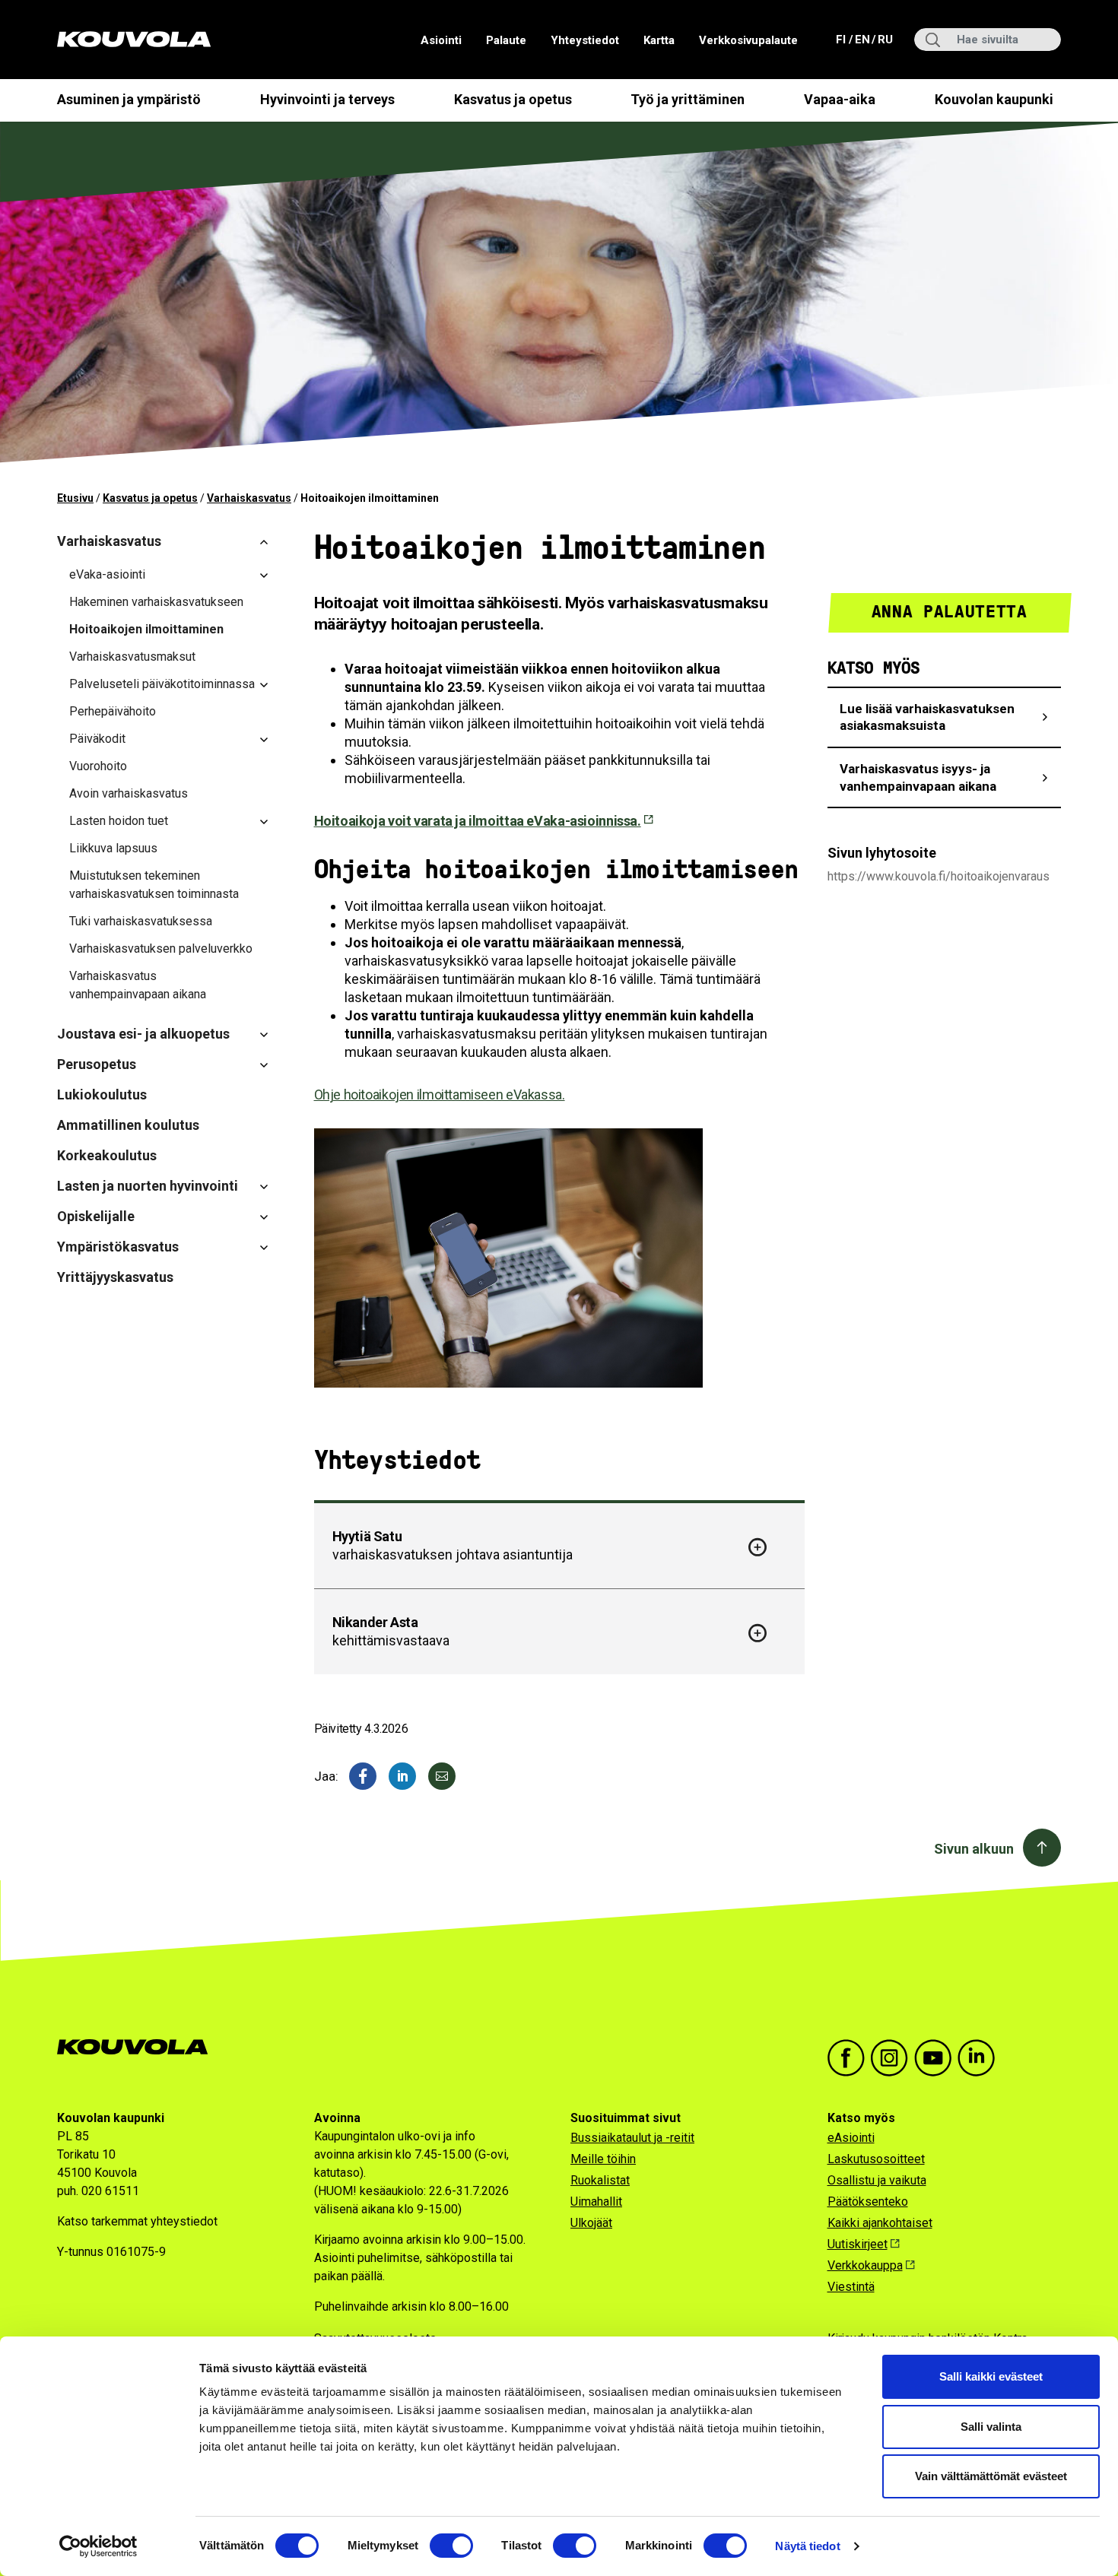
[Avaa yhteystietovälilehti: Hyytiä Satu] (758, 1547)
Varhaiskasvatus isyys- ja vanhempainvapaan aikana (918, 777)
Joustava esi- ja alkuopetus (143, 1034)
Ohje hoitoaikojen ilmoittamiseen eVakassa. (440, 1094)
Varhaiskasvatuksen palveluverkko (161, 949)
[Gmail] (442, 1776)
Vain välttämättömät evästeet (991, 2476)
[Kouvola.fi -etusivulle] (139, 2047)
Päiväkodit (97, 739)
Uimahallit (596, 2202)
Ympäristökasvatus (118, 1247)
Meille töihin (603, 2159)
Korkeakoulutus (107, 1155)
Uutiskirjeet (858, 2244)
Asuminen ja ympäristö (129, 99)
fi (842, 39)
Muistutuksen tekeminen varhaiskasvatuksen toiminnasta (154, 885)
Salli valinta (991, 2427)
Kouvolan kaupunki (994, 99)
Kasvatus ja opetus (513, 99)
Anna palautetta (950, 612)
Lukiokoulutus (102, 1094)
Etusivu (75, 498)
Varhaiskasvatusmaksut (132, 657)
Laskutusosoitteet (876, 2159)
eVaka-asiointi (107, 574)
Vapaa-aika (840, 99)
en (862, 39)
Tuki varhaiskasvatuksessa (141, 921)
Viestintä (851, 2287)
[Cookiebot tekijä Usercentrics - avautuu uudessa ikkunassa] (98, 2546)
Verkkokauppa (865, 2265)
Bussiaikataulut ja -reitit (632, 2138)
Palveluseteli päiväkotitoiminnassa (162, 684)
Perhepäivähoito (113, 711)
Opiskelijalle (96, 1216)
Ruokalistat (600, 2180)
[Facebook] (363, 1776)
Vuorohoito (98, 766)
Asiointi (441, 40)
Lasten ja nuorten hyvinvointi (148, 1186)
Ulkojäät (591, 2223)
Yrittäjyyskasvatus (115, 1277)
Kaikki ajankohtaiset (880, 2223)
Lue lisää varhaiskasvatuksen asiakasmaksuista (927, 717)
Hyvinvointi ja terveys (327, 99)
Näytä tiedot (807, 2546)
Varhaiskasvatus (249, 498)
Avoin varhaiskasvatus (129, 793)
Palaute (506, 40)
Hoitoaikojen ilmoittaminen (146, 629)
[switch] (451, 2546)
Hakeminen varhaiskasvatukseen (156, 602)
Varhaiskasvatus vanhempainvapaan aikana (138, 985)
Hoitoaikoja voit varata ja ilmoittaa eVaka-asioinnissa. (478, 821)
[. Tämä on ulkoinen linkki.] (402, 1776)
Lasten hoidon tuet (119, 821)
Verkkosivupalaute (748, 40)
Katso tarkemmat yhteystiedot (137, 2221)
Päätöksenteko (868, 2202)
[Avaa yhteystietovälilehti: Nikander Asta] (758, 1633)
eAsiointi (851, 2138)
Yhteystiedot (585, 40)
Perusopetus (97, 1064)
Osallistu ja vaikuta (877, 2180)
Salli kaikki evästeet (991, 2376)
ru (885, 39)
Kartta (659, 40)
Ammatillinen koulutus (128, 1125)
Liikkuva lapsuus (113, 848)
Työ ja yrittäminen (688, 99)
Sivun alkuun (974, 1849)
